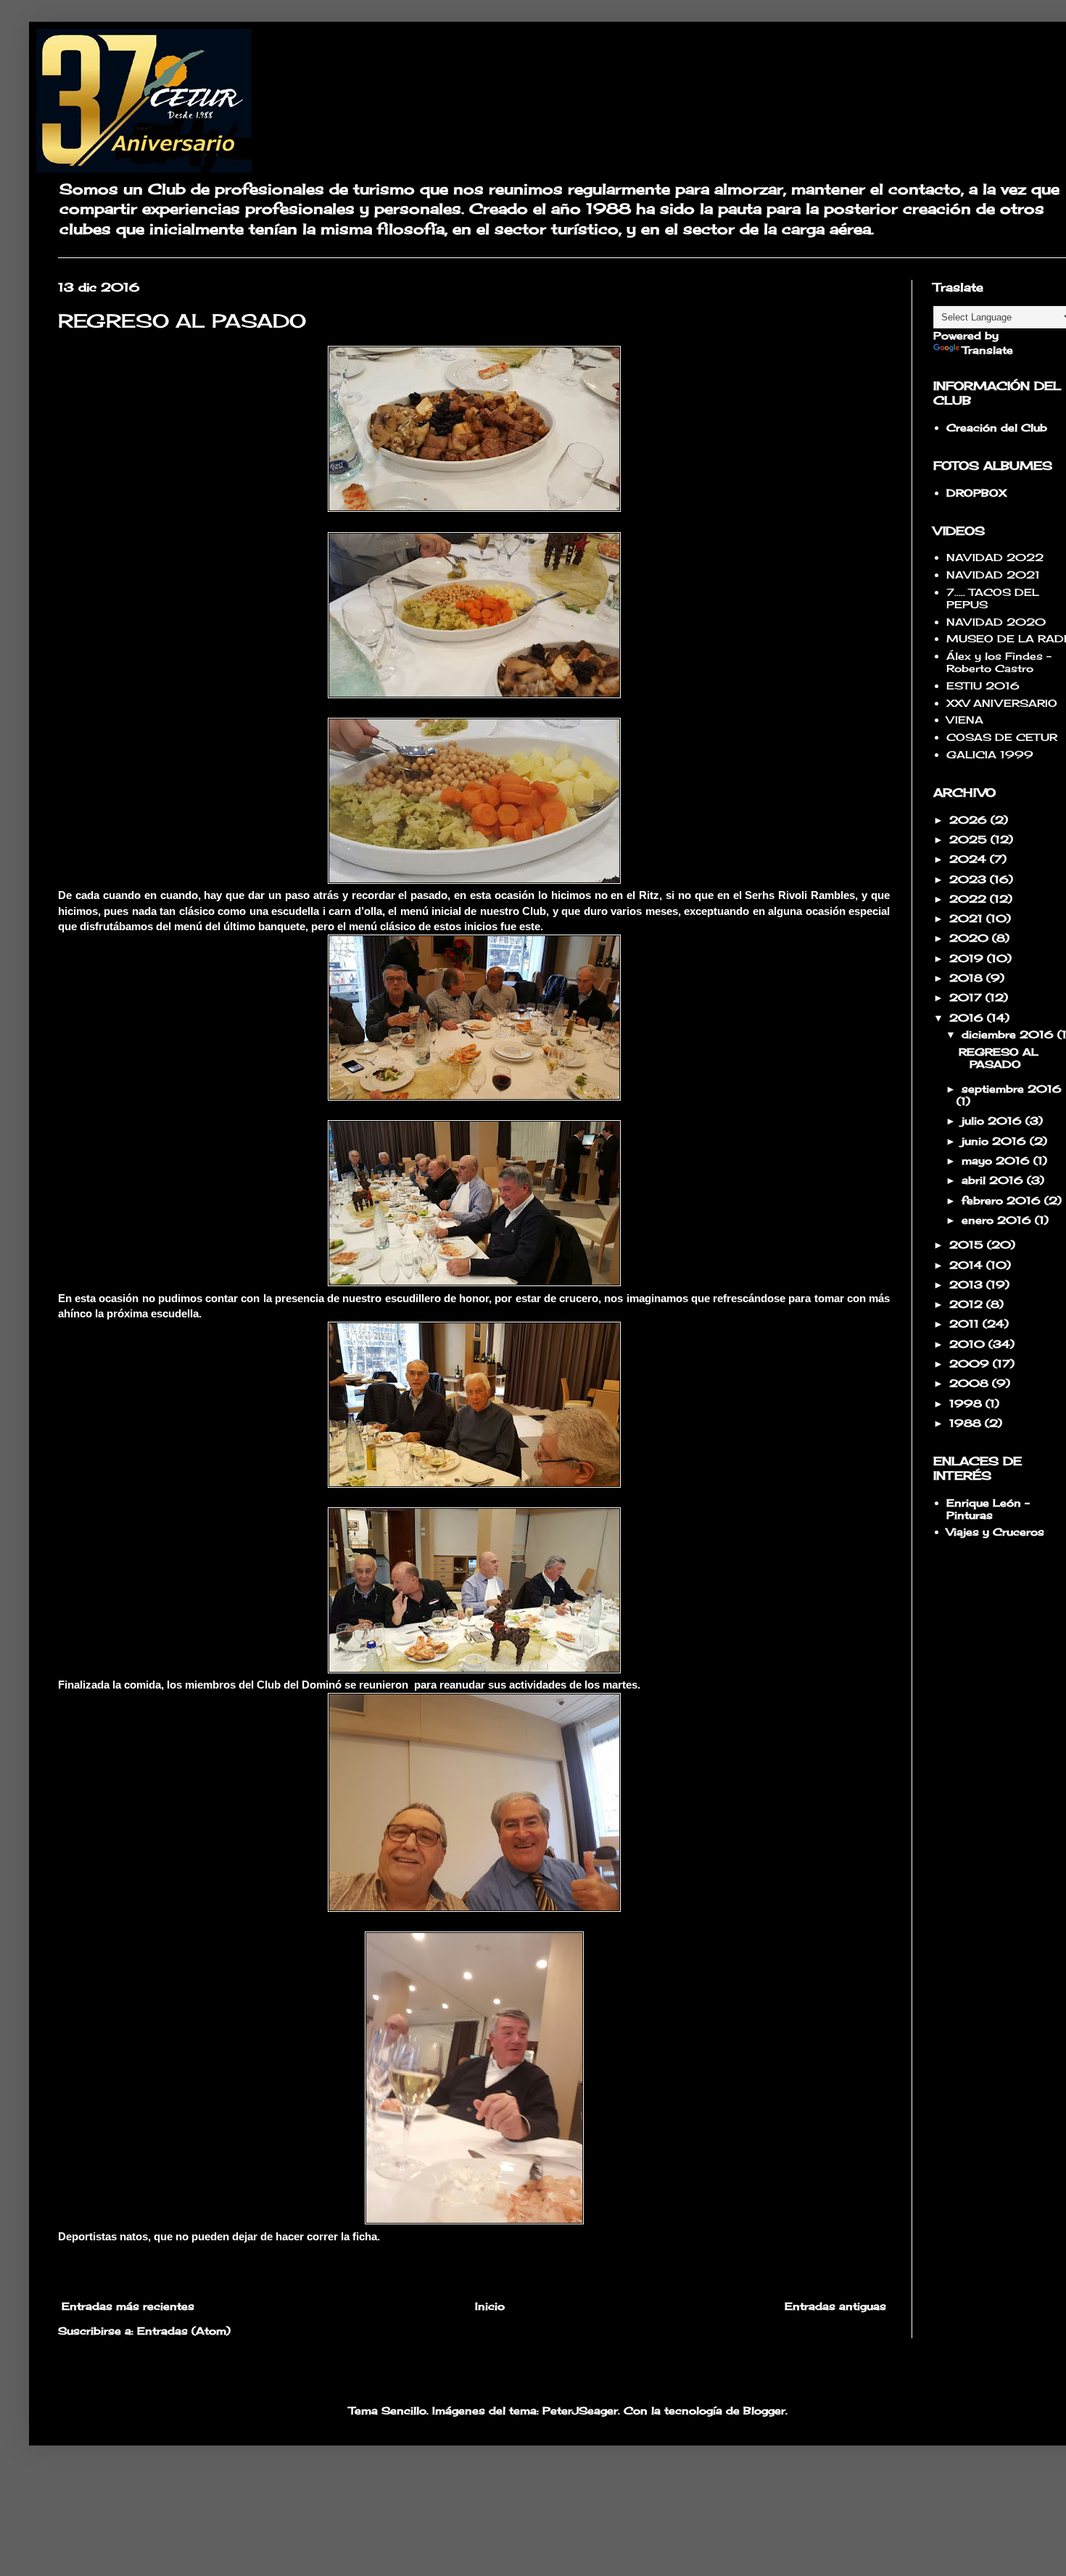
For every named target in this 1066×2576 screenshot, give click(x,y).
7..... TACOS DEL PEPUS (993, 598)
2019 (968, 958)
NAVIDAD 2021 (993, 575)
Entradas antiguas (835, 2306)
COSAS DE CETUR (1002, 737)
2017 (967, 997)
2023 (970, 879)
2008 (971, 1383)
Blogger (764, 2410)
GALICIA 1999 (990, 754)
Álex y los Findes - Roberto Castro (999, 662)
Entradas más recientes (128, 2306)
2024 (970, 859)
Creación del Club (997, 427)
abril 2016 (994, 1180)
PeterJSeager (580, 2410)
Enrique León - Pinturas (988, 1509)
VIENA (965, 720)
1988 (967, 1423)
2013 (968, 1284)
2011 (966, 1324)
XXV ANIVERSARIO (1002, 703)
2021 (968, 918)
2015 (968, 1244)
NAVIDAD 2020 (996, 622)
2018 (968, 978)
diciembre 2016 (1009, 1034)
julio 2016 (993, 1121)
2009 (971, 1363)
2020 (971, 938)
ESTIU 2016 (983, 686)
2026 (970, 820)
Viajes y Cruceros (995, 1532)
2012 (968, 1304)
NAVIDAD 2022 (995, 557)
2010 (969, 1344)
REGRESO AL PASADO (182, 320)
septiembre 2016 (1012, 1089)
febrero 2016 (1003, 1200)
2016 (968, 1018)
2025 (970, 839)
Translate (988, 350)
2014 (968, 1265)
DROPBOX (976, 493)
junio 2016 (996, 1141)
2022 (970, 899)
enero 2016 (998, 1220)
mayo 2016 (997, 1160)
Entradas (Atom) (184, 2331)
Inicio (490, 2306)
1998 (967, 1403)
